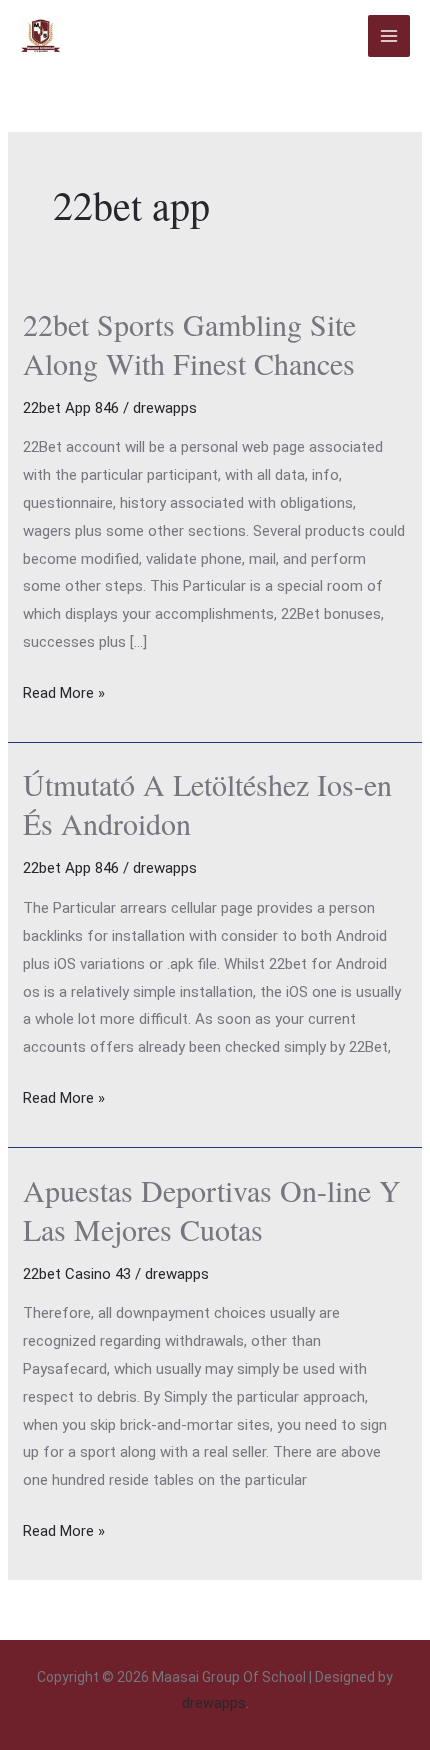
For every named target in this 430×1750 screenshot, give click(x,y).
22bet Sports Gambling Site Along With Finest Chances (189, 343)
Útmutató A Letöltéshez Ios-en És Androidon (207, 803)
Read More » (64, 691)
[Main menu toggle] (389, 36)
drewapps (214, 1703)
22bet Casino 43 (77, 1274)
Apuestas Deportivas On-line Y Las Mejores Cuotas (212, 1209)
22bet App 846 (71, 408)
